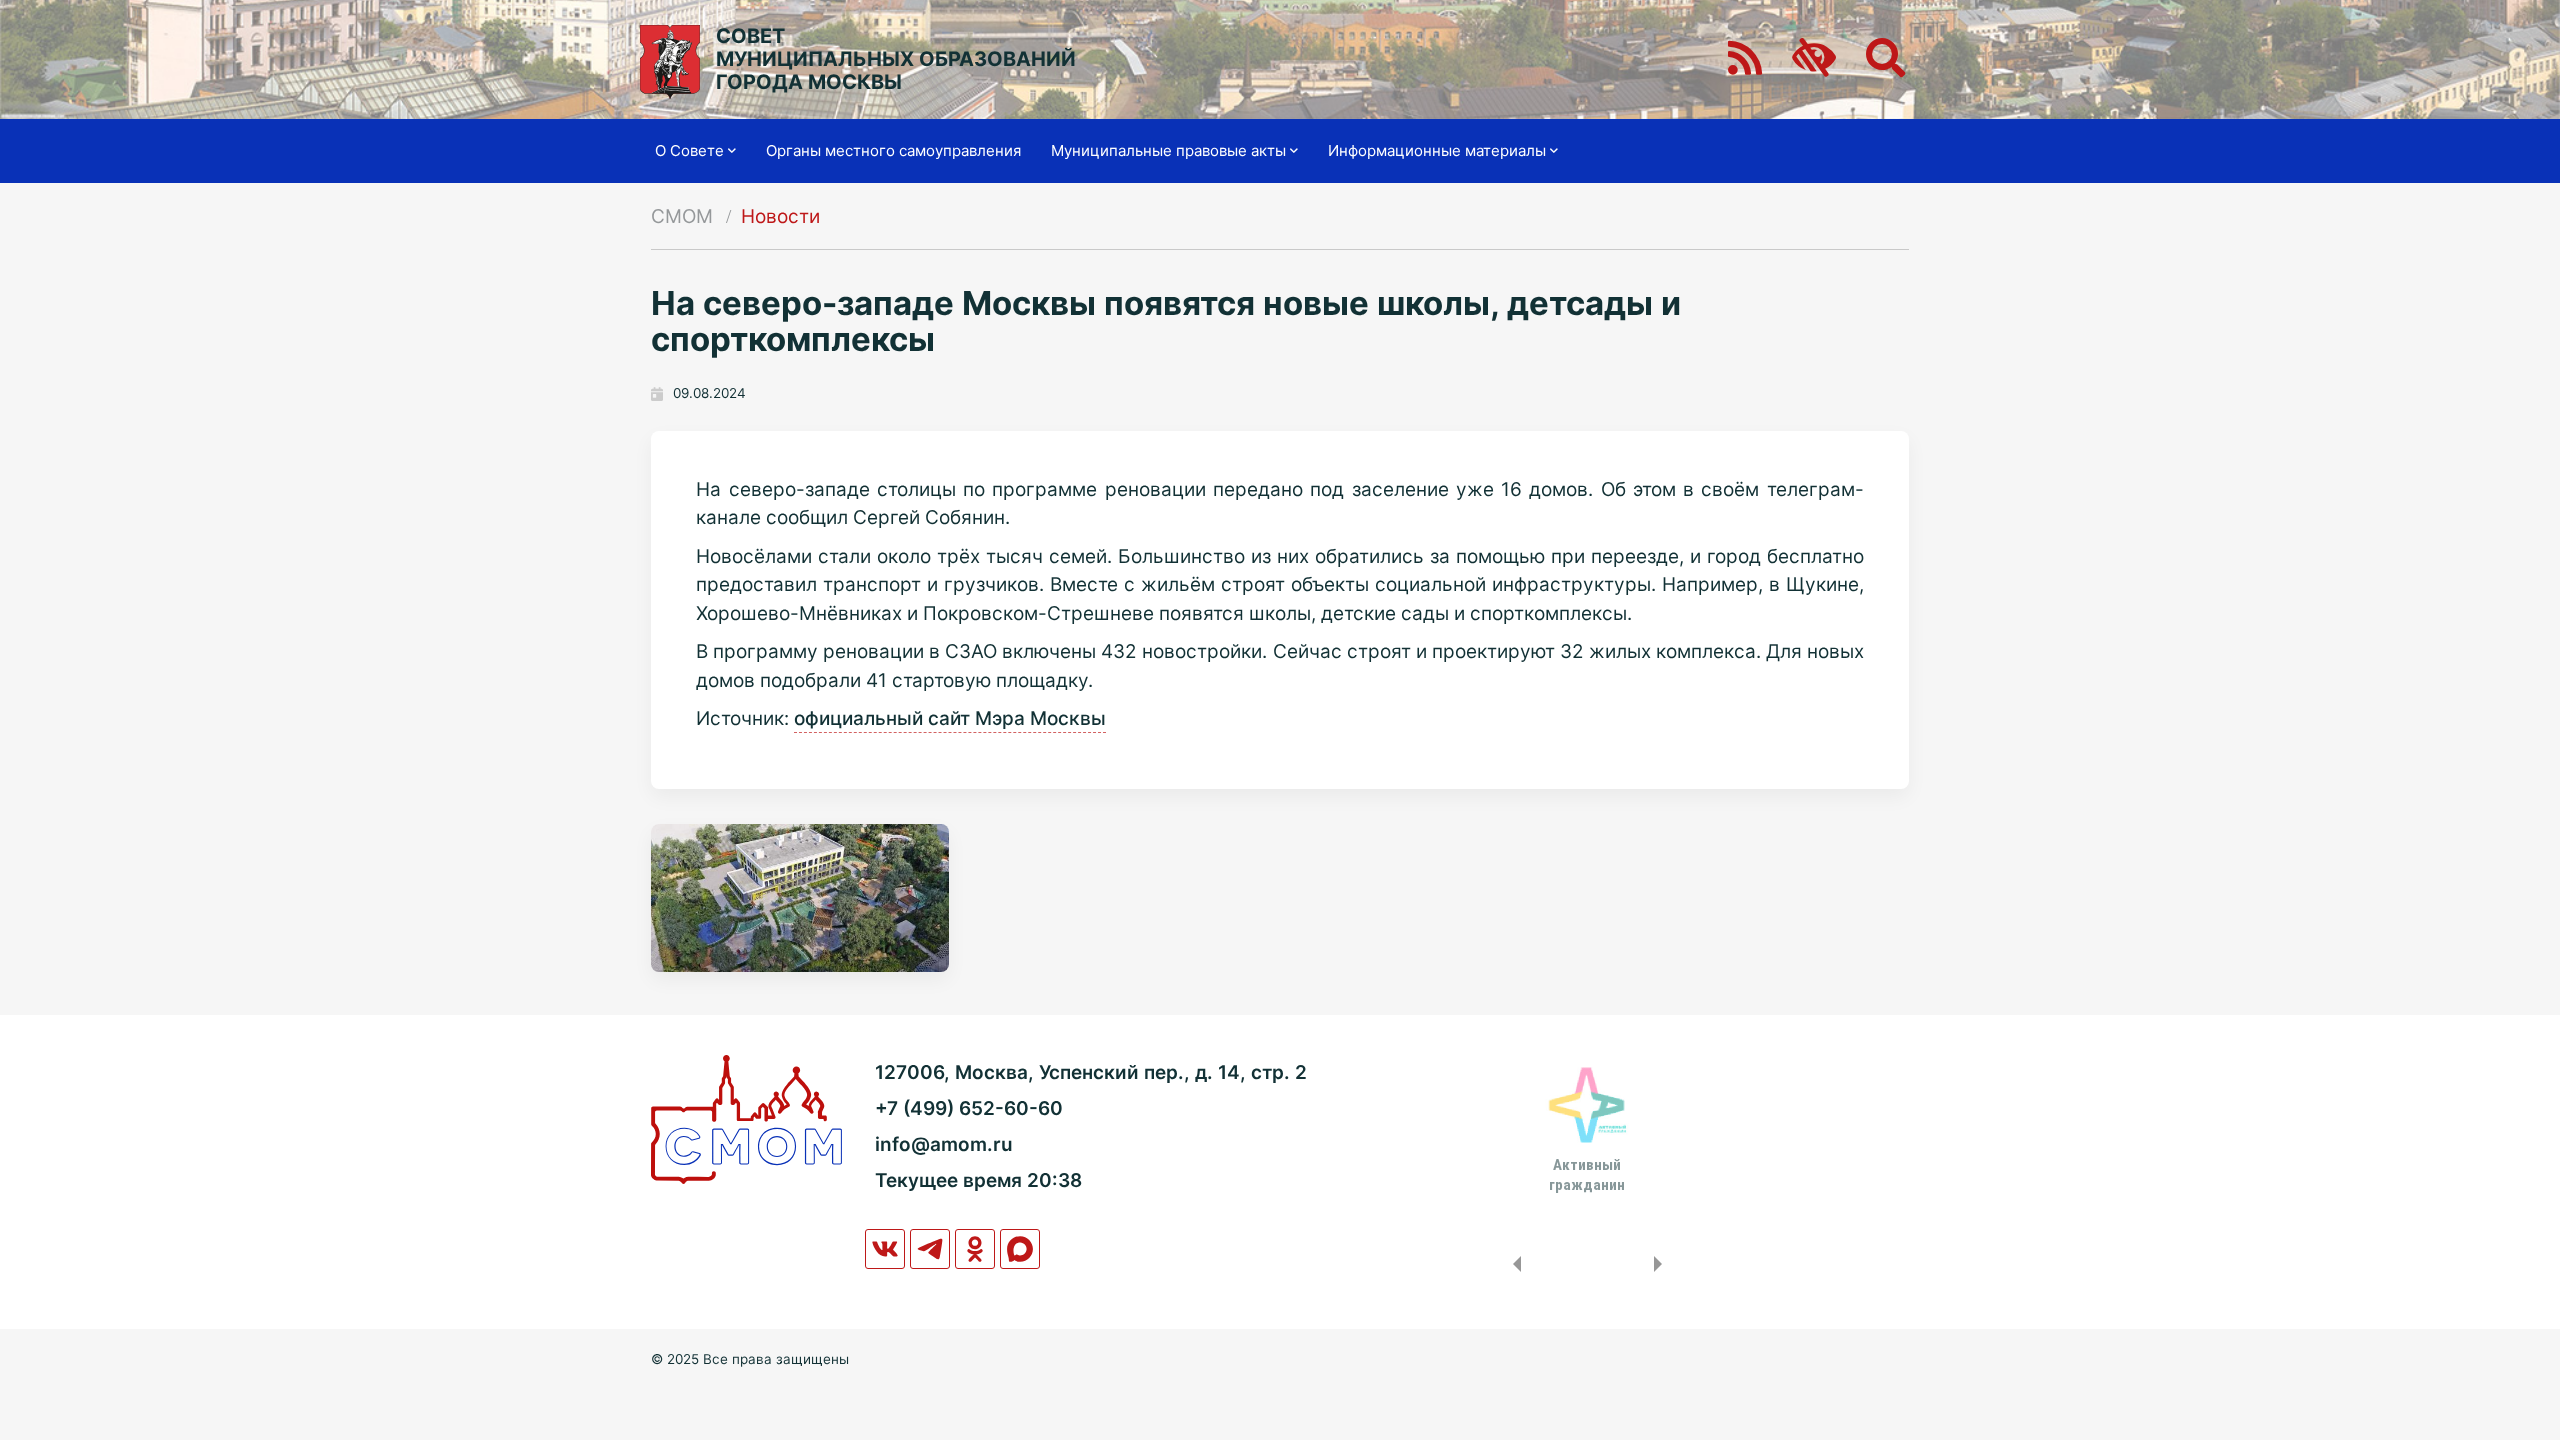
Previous (1513, 1264)
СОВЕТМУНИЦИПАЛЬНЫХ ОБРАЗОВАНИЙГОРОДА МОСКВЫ (896, 59)
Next (1662, 1264)
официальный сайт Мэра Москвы (950, 718)
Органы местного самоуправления (893, 150)
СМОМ (682, 216)
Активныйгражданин (1587, 1175)
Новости (780, 216)
